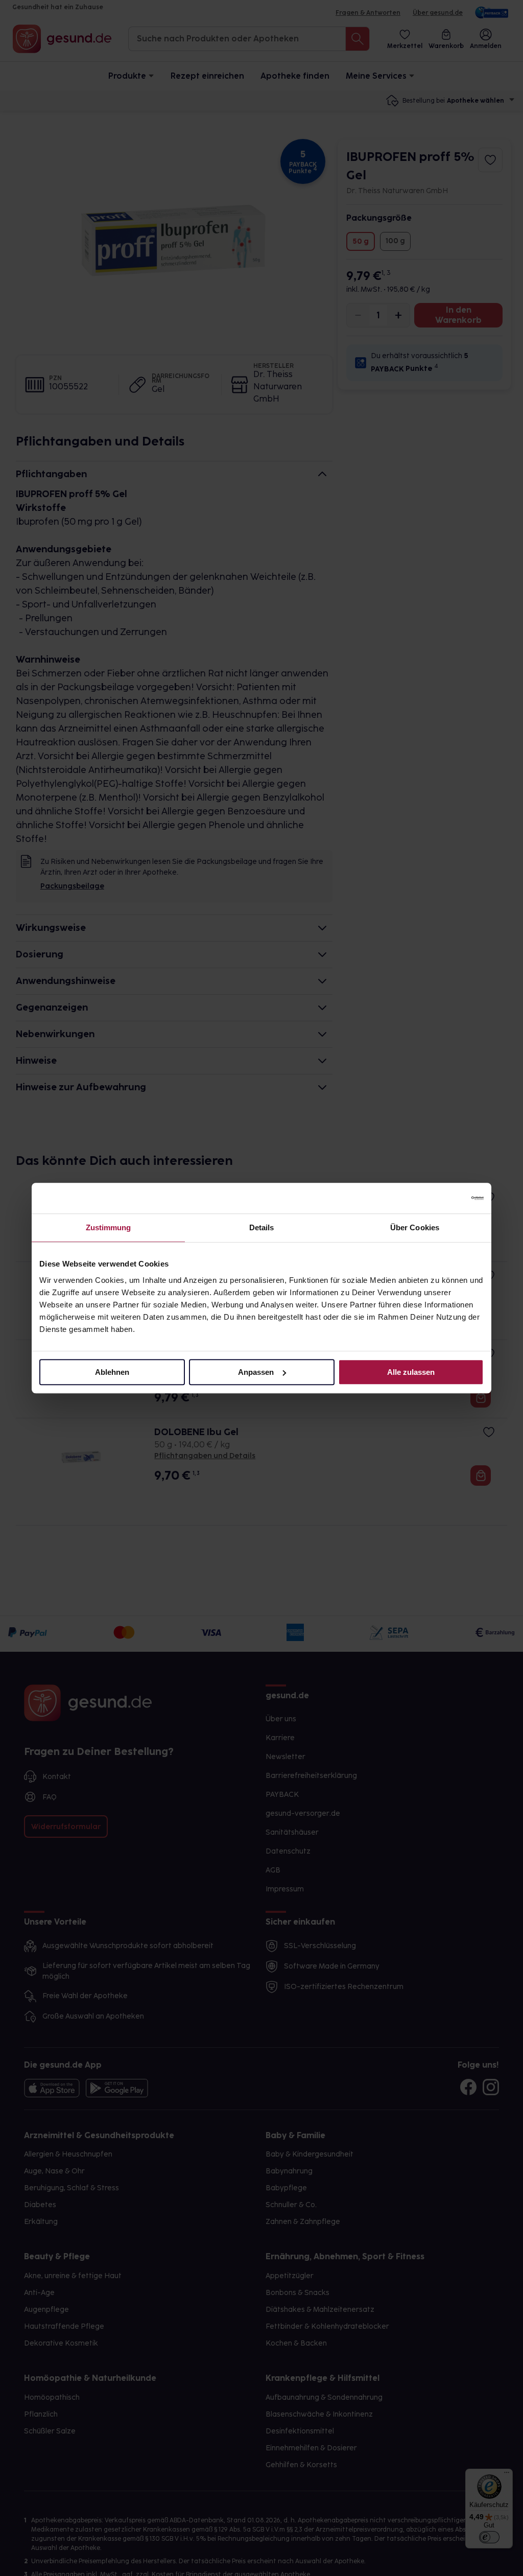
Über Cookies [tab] (415, 1227)
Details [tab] (262, 1227)
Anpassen (256, 1372)
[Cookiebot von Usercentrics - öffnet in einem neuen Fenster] (439, 1198)
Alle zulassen (411, 1372)
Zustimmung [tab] (109, 1227)
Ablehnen (112, 1372)
